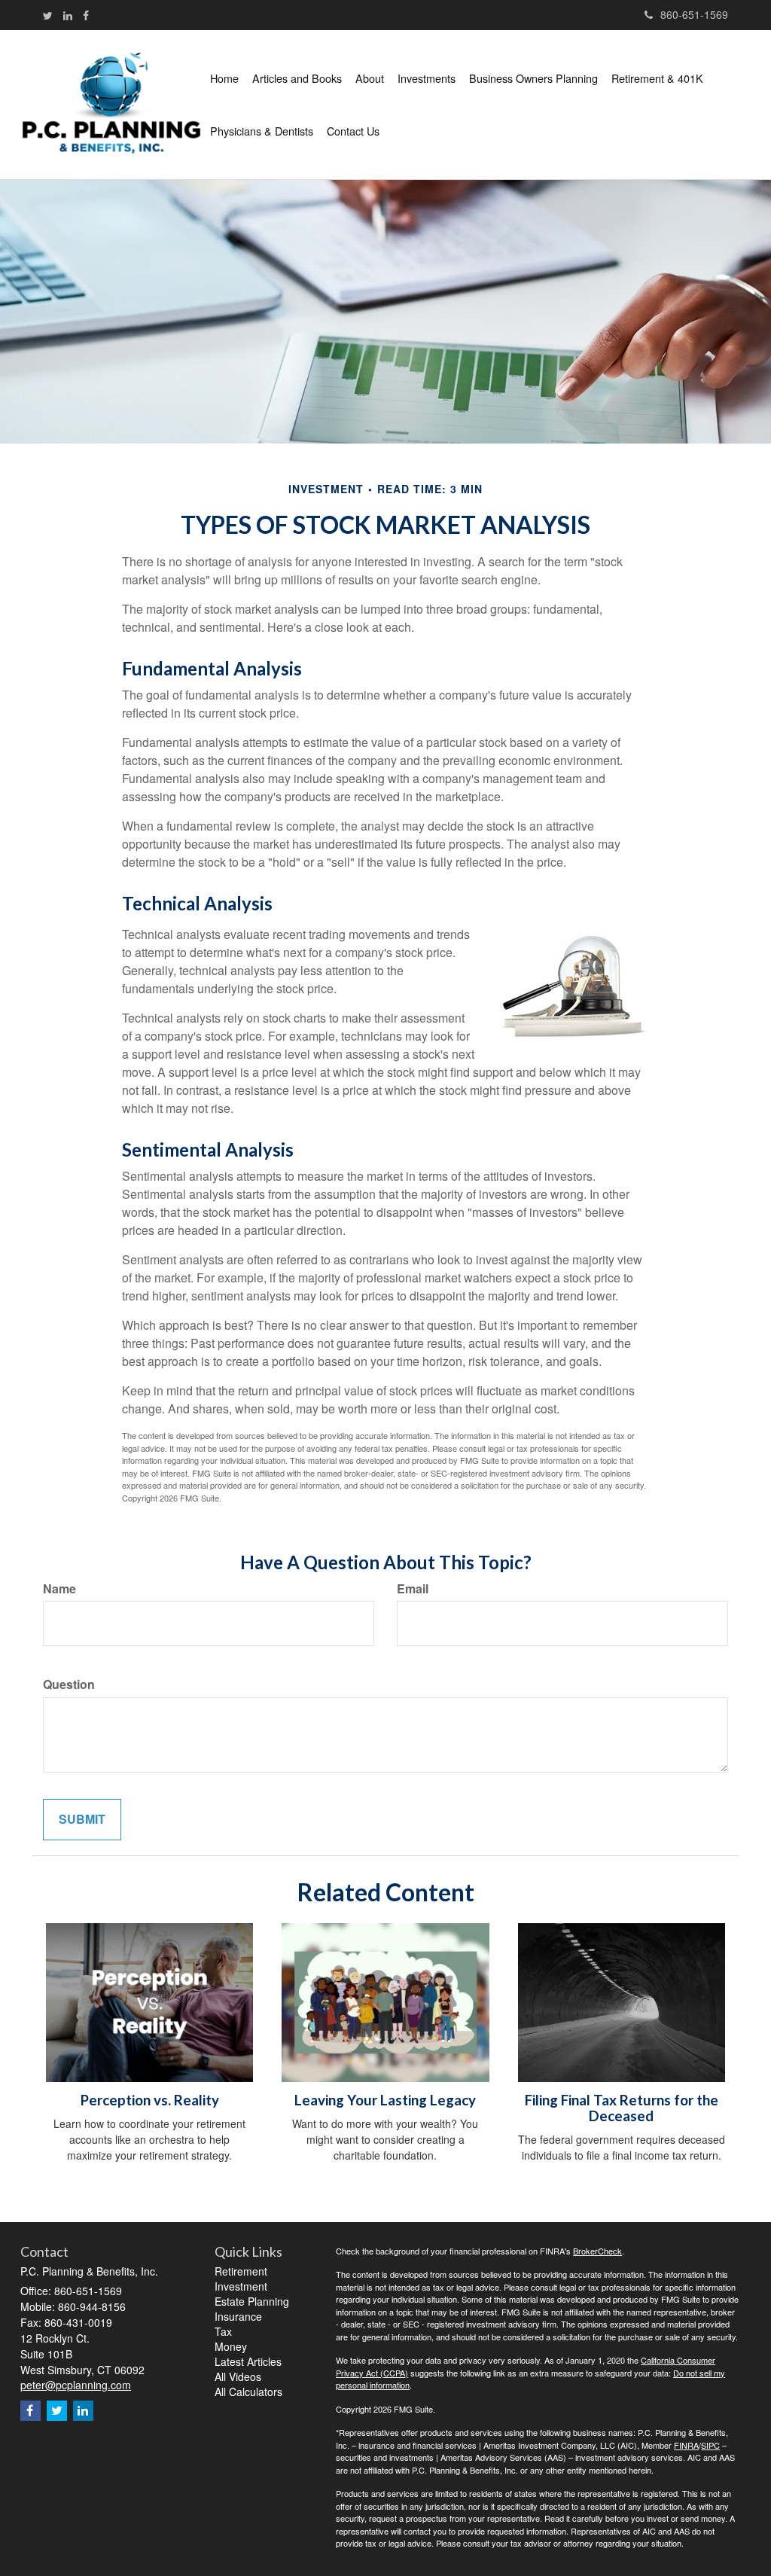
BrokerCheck (597, 2251)
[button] (297, 78)
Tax (223, 2331)
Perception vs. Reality (150, 2100)
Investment (241, 2286)
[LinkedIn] (68, 15)
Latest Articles (248, 2361)
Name (59, 1589)
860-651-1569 (694, 14)
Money (231, 2346)
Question (69, 1684)
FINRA (686, 2445)
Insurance (238, 2316)
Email (413, 1589)
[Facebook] (86, 15)
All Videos (238, 2376)
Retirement (241, 2271)
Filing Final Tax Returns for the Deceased (622, 2108)
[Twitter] (48, 15)
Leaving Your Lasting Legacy (385, 2100)
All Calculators (248, 2392)
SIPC (710, 2445)
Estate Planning (252, 2301)
